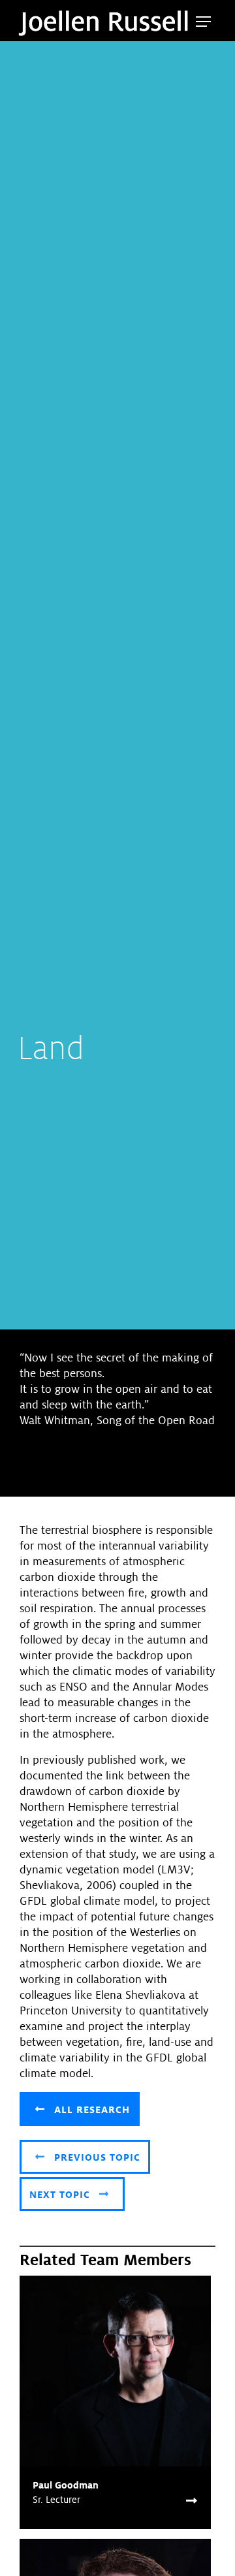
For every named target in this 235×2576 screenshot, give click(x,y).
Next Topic (61, 2195)
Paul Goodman (66, 2485)
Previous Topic (96, 2157)
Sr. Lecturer (56, 2500)
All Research (90, 2110)
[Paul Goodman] (115, 2371)
